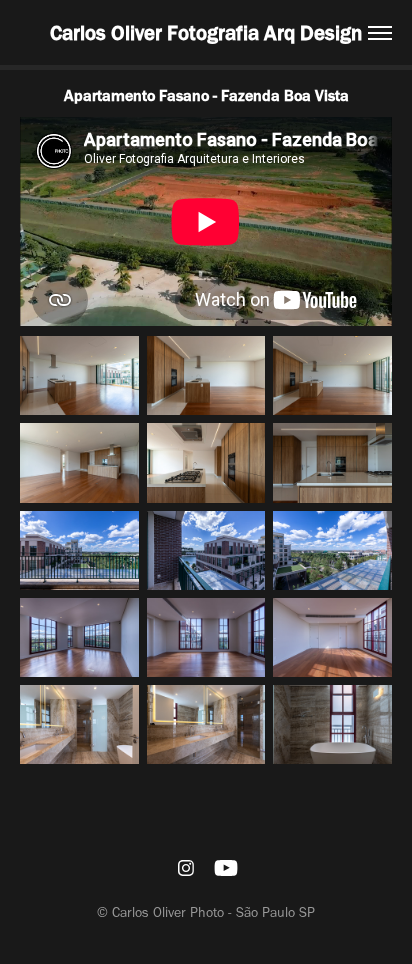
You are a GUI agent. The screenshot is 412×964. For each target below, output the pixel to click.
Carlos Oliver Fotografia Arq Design (206, 32)
